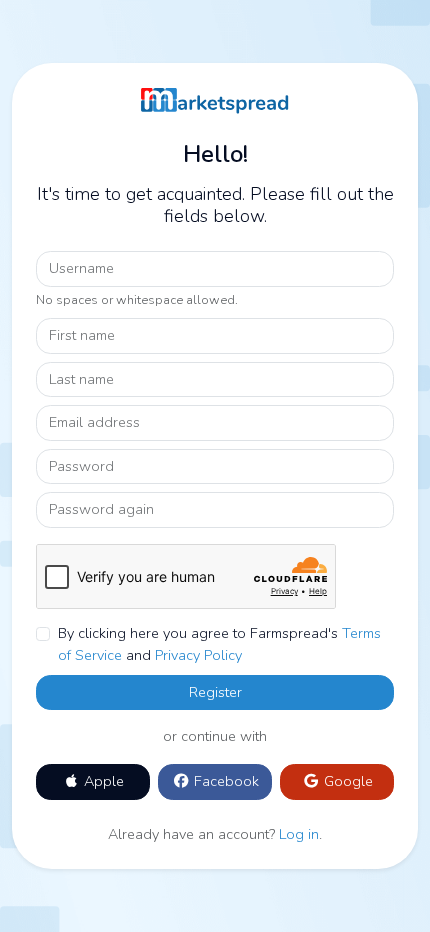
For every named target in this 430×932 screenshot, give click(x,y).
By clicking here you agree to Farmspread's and (219, 644)
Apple (102, 781)
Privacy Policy (198, 655)
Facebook (224, 781)
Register (215, 692)
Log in (299, 834)
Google (346, 781)
